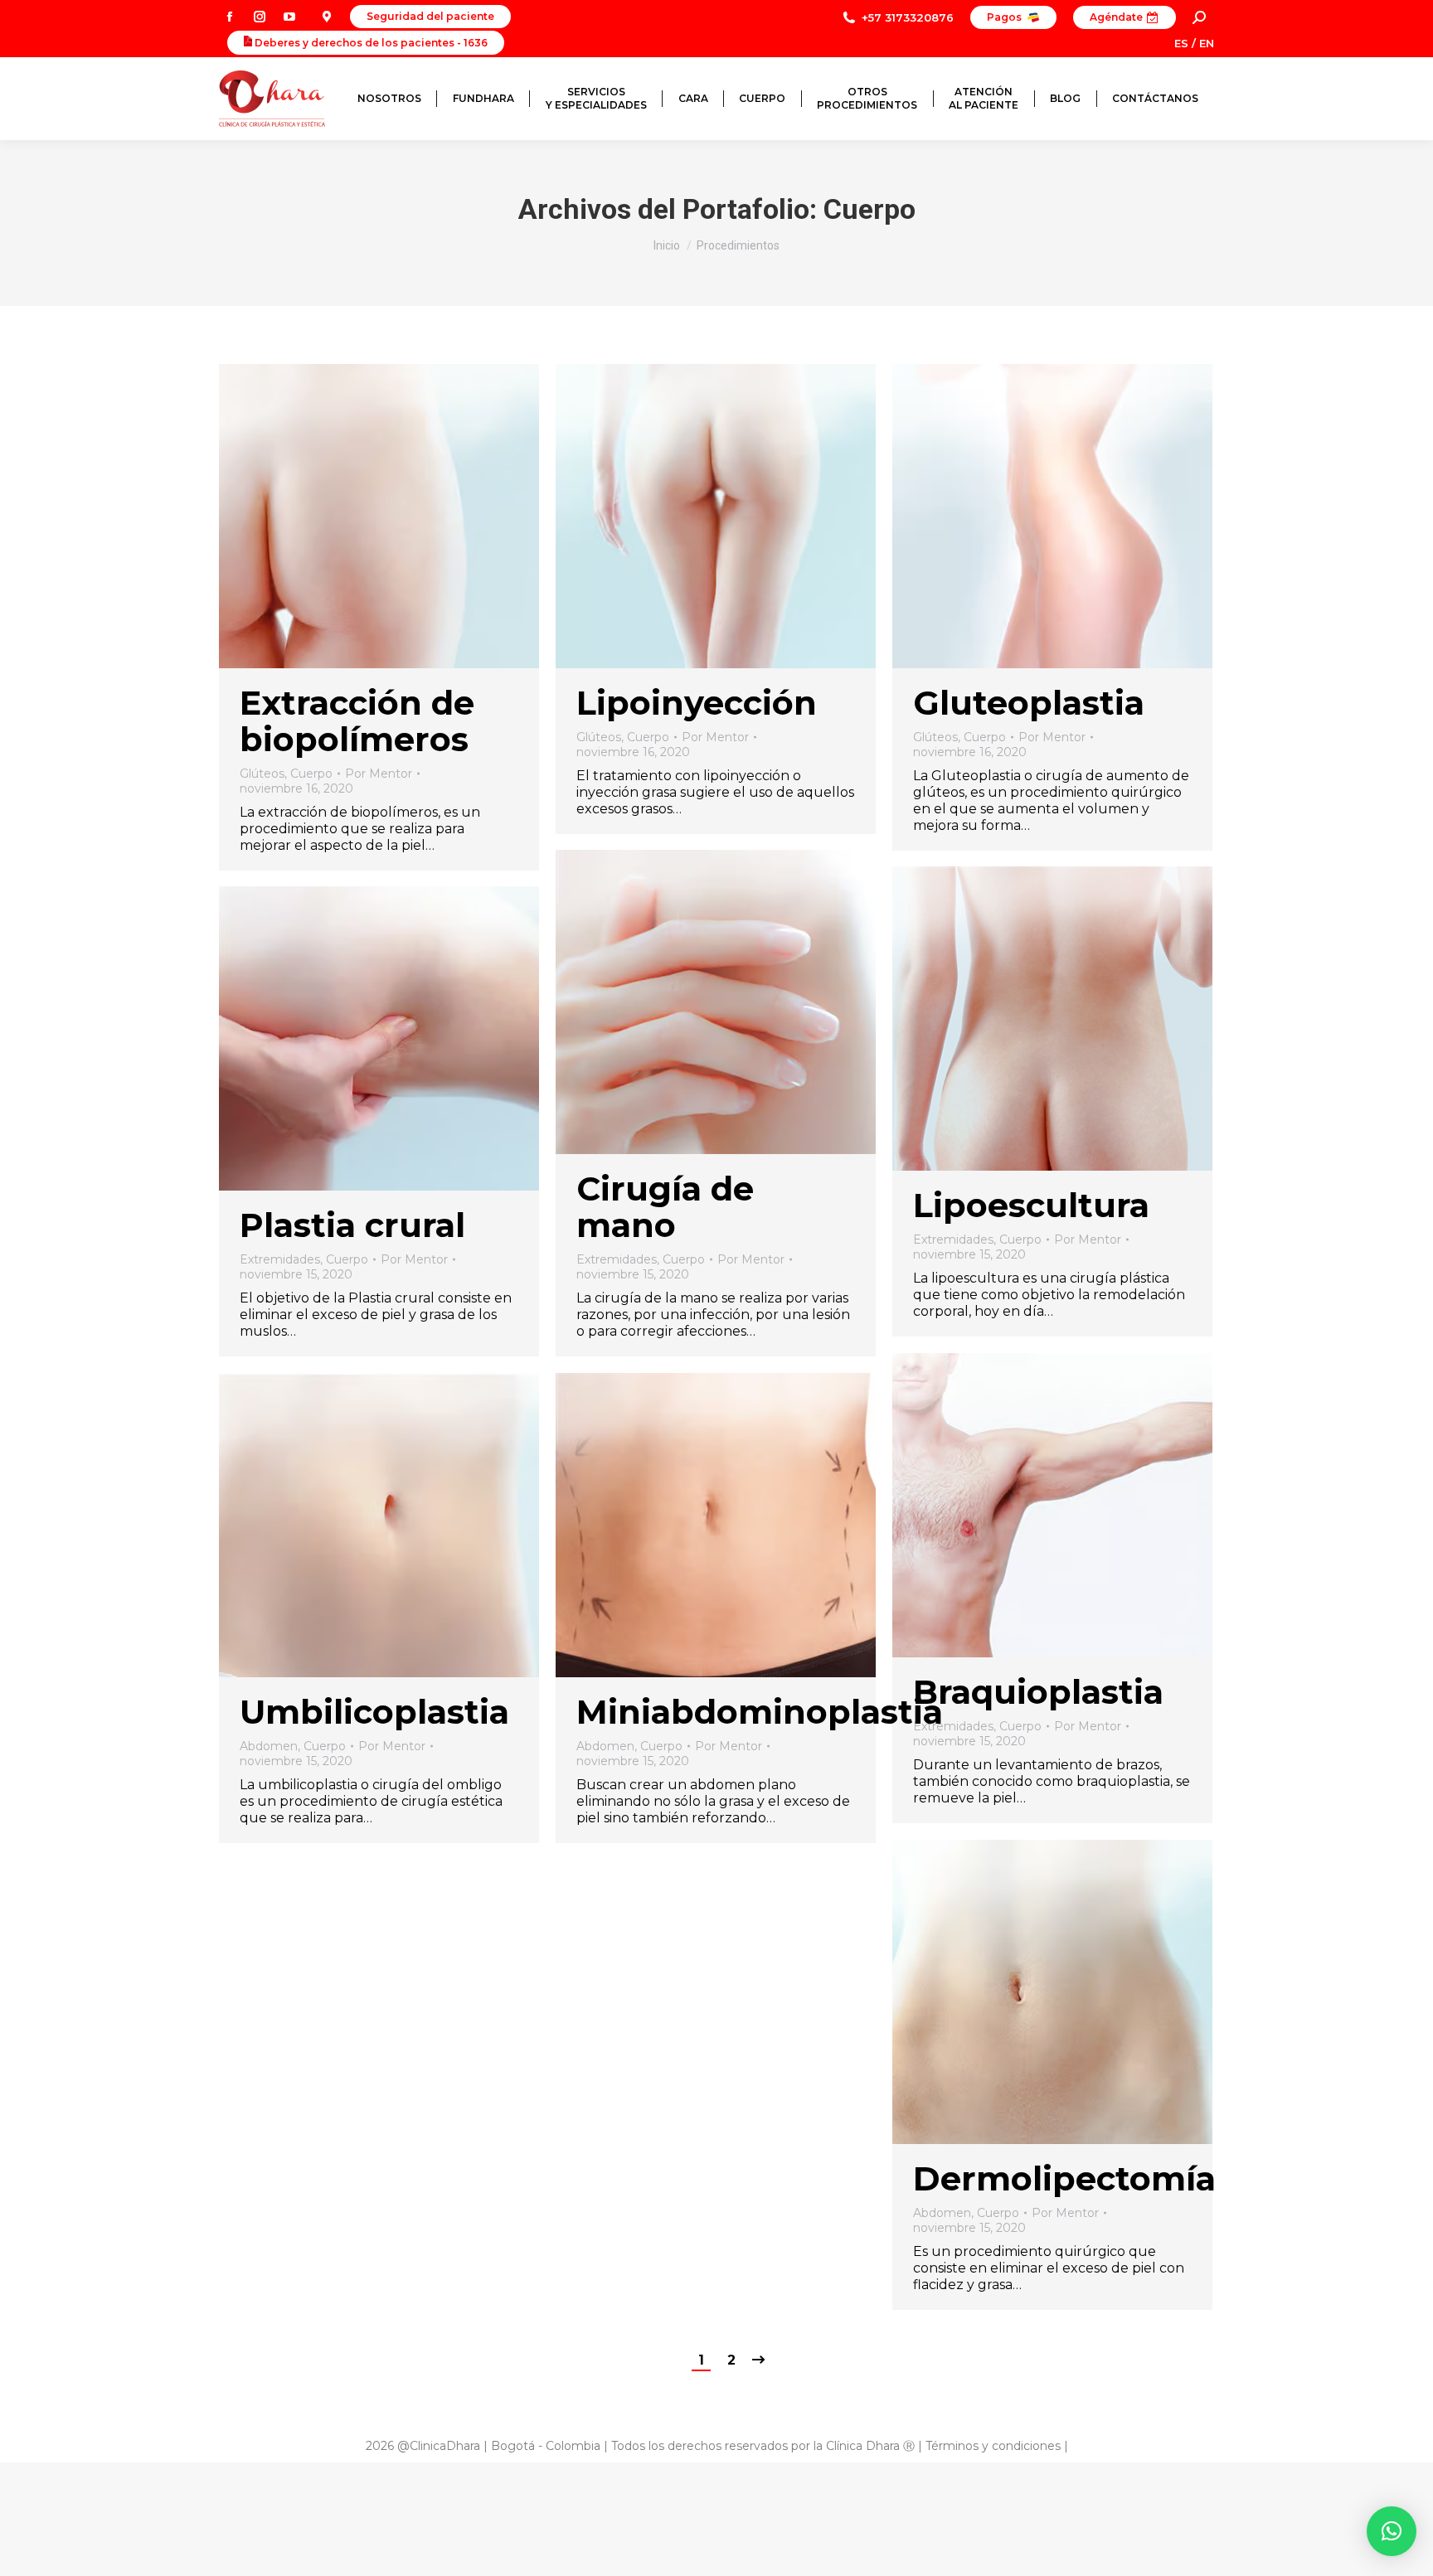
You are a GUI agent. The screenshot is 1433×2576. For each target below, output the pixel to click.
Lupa (357, 516)
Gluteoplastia (1029, 703)
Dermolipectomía (1064, 2178)
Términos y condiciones (993, 2446)
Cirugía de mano (665, 1207)
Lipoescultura (1031, 1205)
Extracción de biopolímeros (357, 721)
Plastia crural (352, 1225)
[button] (1392, 2531)
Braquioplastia (1038, 1692)
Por (379, 774)
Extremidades (617, 1259)
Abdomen (269, 1746)
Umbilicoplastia (374, 1712)
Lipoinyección (697, 703)
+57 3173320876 (908, 17)
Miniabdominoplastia (760, 1712)
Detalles (401, 516)
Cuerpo (311, 774)
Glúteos (262, 774)
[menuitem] (389, 99)
